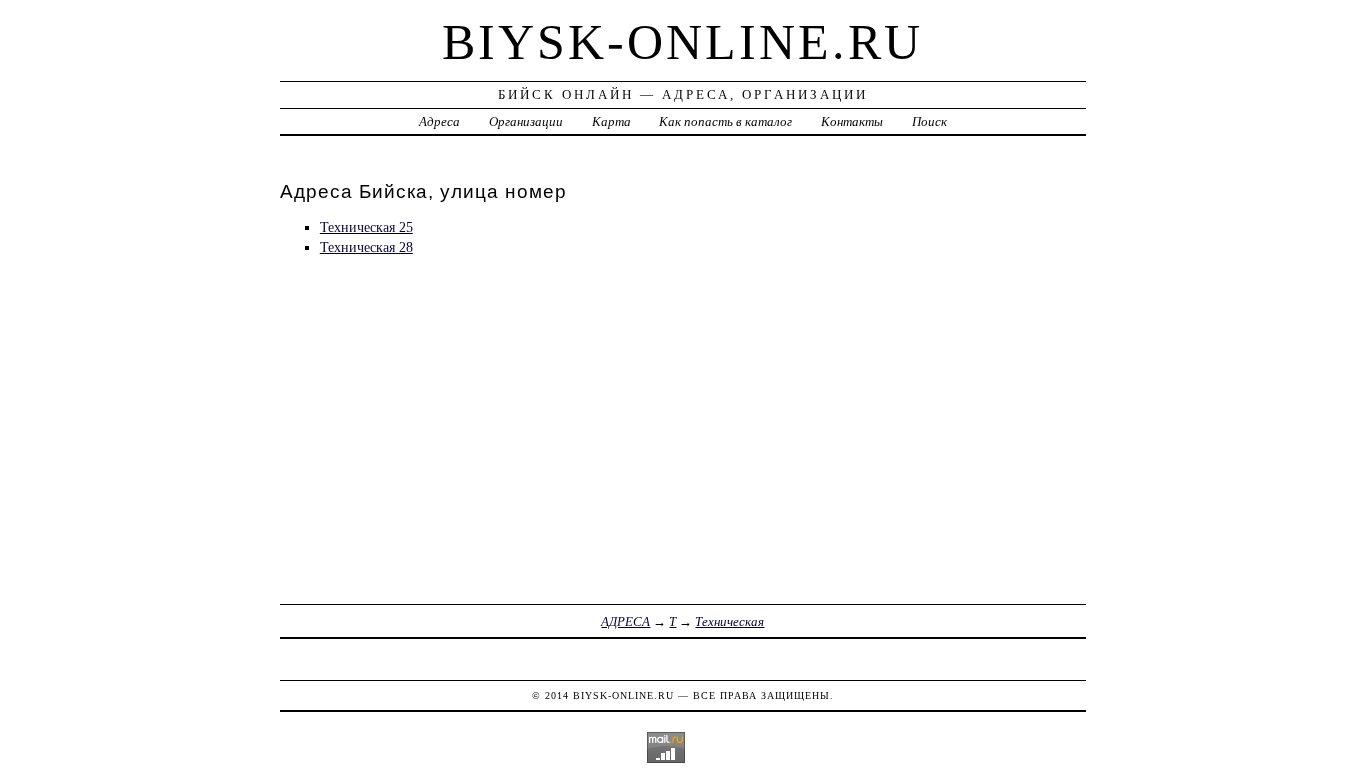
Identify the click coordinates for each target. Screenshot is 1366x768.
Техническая (729, 621)
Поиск (929, 121)
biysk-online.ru (682, 42)
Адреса (439, 121)
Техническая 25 (366, 227)
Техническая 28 (366, 247)
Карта (611, 121)
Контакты (852, 121)
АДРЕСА (625, 621)
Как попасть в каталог (725, 121)
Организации (526, 121)
